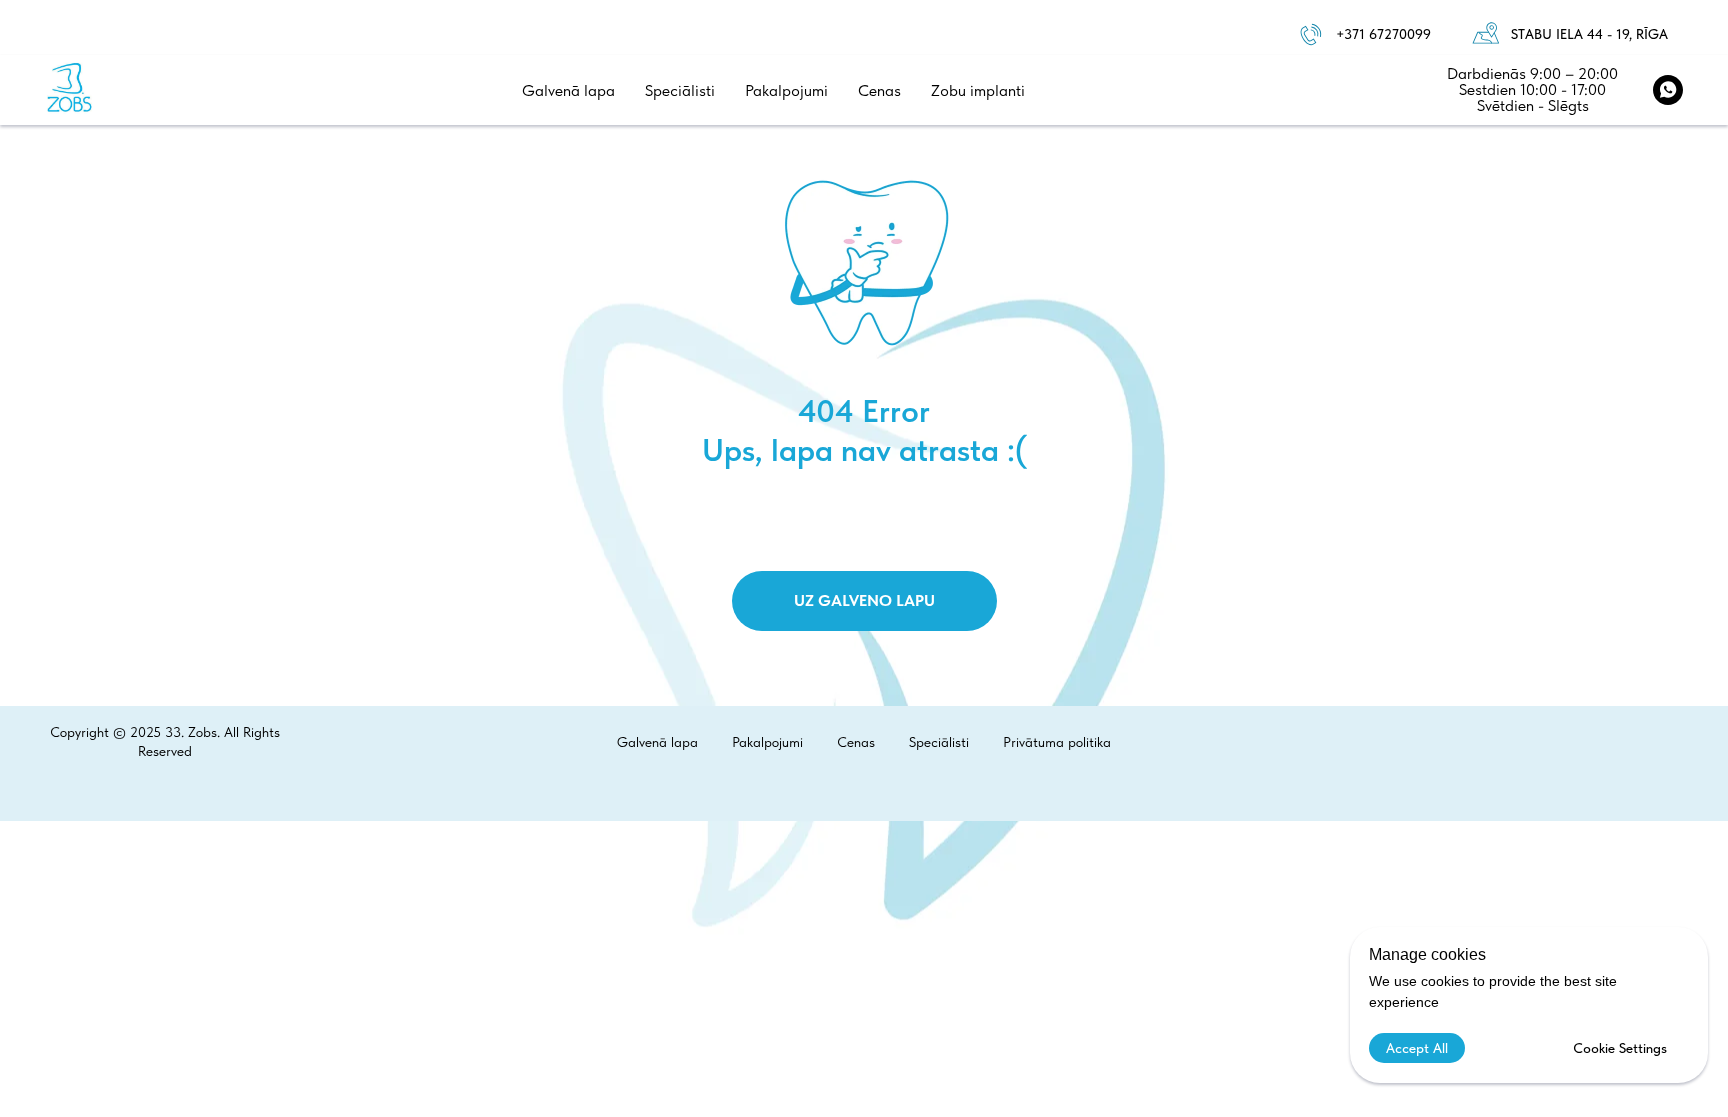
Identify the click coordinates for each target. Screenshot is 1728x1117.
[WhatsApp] (1668, 90)
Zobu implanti (978, 90)
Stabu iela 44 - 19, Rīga (1589, 34)
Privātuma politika (1057, 742)
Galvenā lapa (568, 90)
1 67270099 (1395, 34)
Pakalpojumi (786, 90)
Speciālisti (680, 90)
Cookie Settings (1620, 1048)
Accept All (1417, 1048)
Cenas (879, 90)
